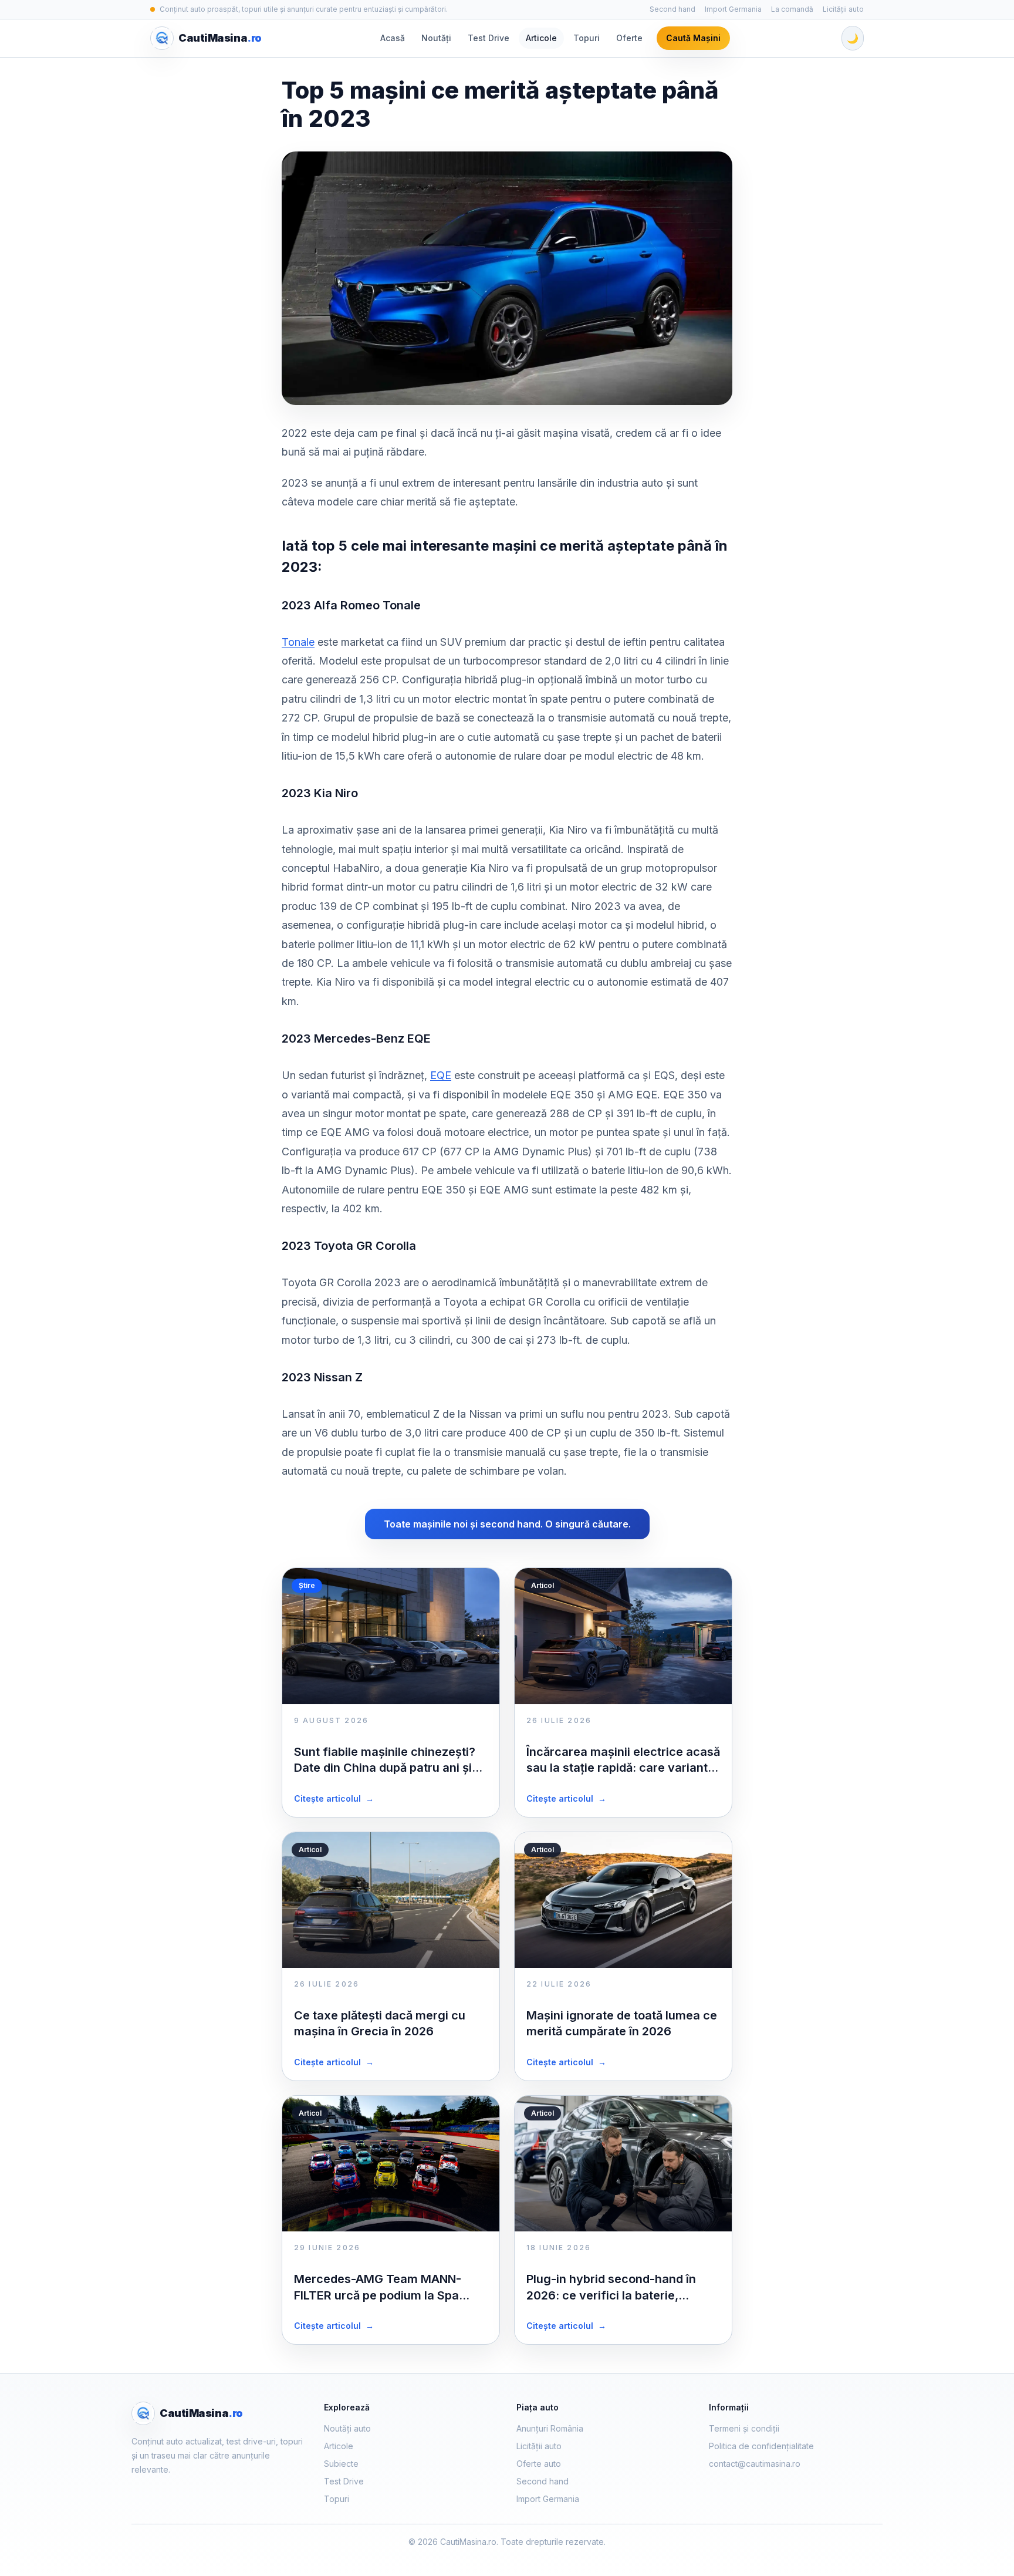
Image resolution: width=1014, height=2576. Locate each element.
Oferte (629, 38)
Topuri (587, 38)
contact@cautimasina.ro (755, 2464)
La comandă (792, 9)
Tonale (298, 642)
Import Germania (733, 9)
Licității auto (843, 9)
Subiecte (341, 2464)
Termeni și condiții (744, 2428)
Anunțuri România (550, 2428)
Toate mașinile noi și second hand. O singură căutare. (507, 1524)
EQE (441, 1075)
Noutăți (436, 38)
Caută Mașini (693, 38)
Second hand (672, 9)
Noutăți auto (347, 2428)
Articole (541, 38)
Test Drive (489, 38)
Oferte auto (539, 2464)
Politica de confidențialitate (761, 2446)
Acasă (393, 38)
